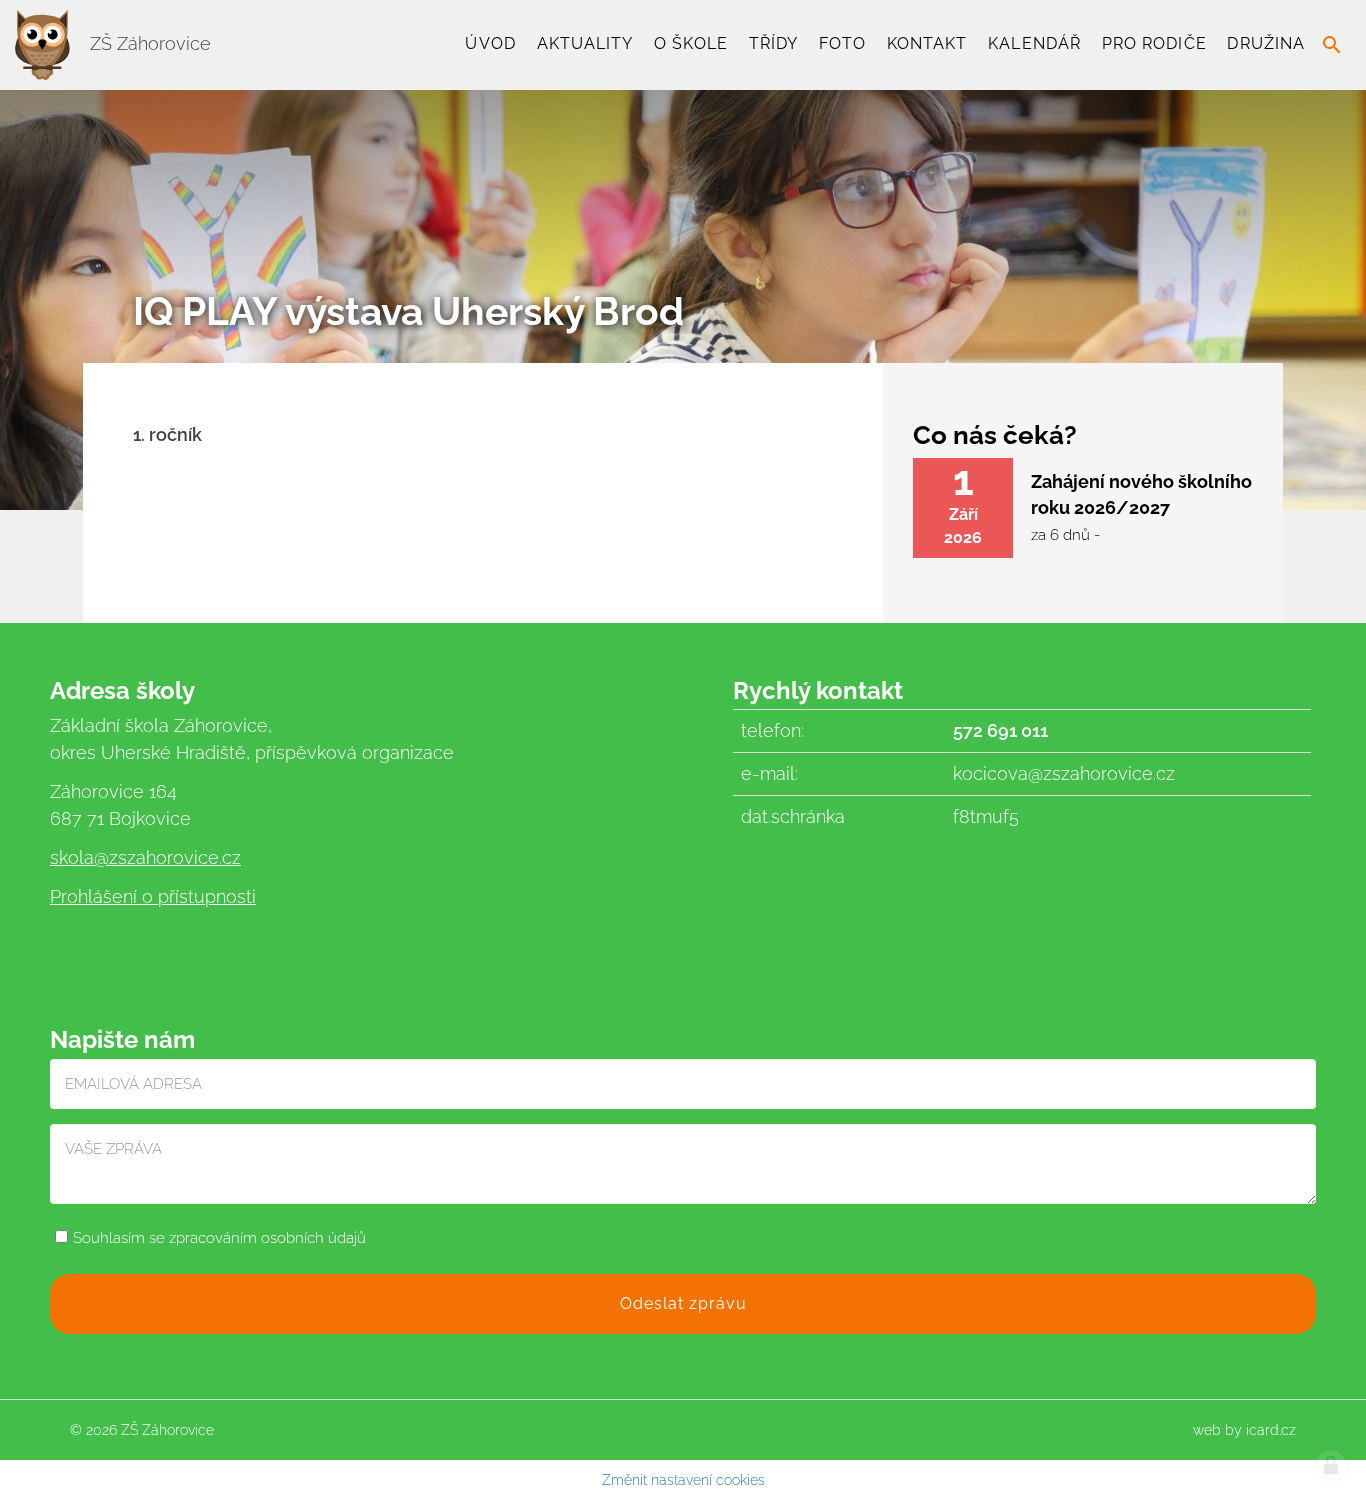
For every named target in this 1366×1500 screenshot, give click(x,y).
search (1332, 45)
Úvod (490, 43)
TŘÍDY (773, 43)
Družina (1266, 43)
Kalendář (1034, 43)
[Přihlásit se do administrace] (1331, 1465)
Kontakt (927, 43)
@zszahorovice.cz (167, 857)
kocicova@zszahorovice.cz (1064, 773)
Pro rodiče (1154, 43)
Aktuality (585, 43)
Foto (842, 43)
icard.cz (1271, 1430)
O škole (691, 43)
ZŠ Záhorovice (148, 43)
